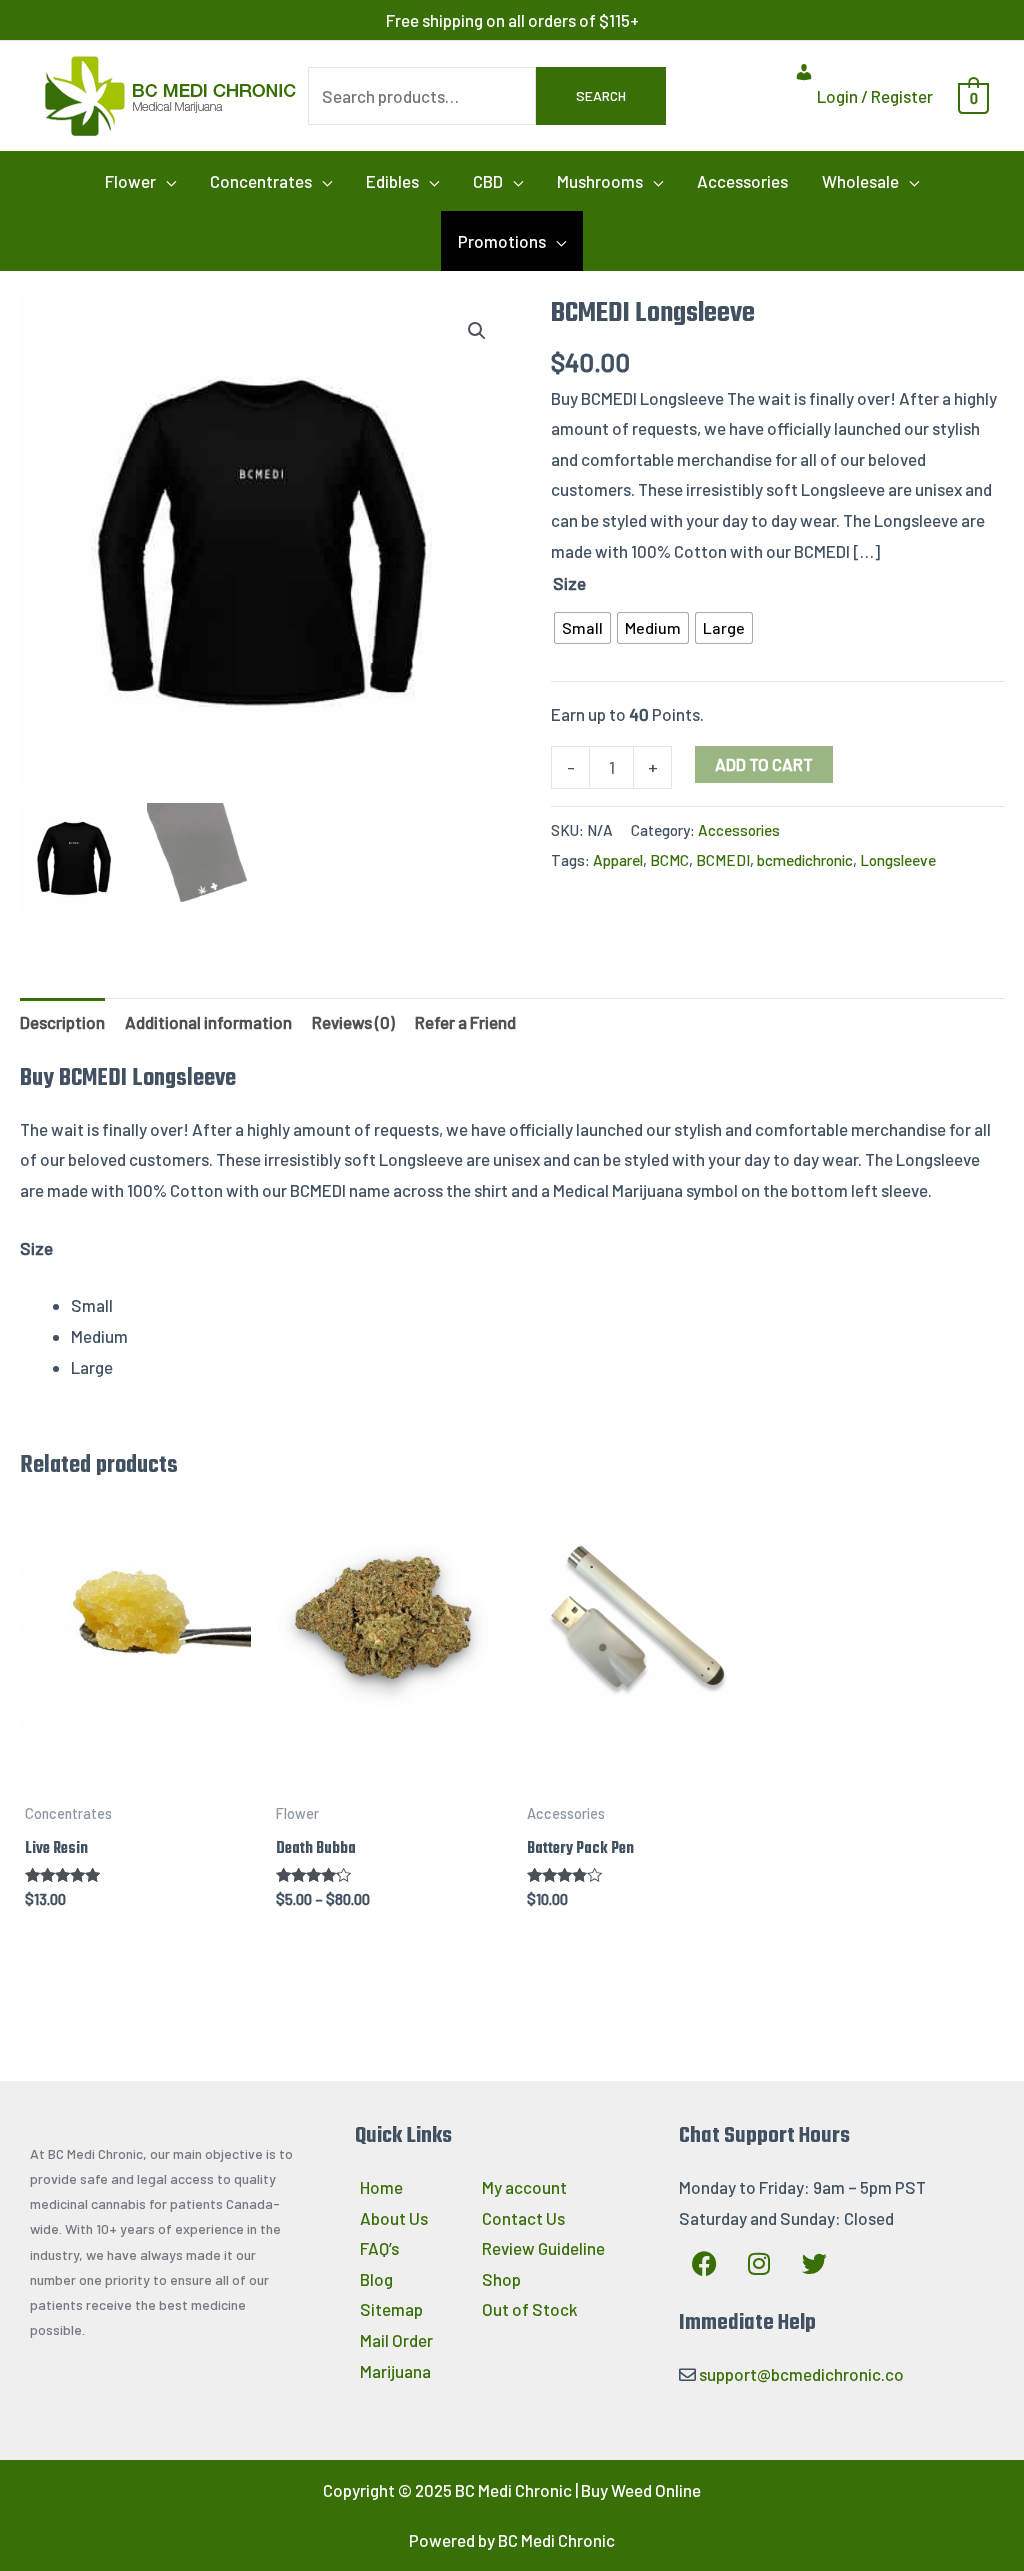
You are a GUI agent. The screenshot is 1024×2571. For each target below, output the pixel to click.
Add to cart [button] (638, 1775)
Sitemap (391, 2309)
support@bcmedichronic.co (801, 2374)
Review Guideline (543, 2248)
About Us (394, 2218)
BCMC (669, 860)
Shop (501, 2279)
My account (524, 2187)
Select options (136, 1775)
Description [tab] (62, 1022)
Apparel (618, 860)
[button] (140, 181)
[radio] (582, 628)
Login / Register (873, 96)
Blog (376, 2279)
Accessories (739, 830)
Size (569, 583)
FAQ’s (379, 2248)
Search (601, 95)
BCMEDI (723, 860)
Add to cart (764, 764)
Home (381, 2187)
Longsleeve (898, 860)
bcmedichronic (805, 860)
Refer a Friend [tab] (465, 1022)
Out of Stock (530, 2309)
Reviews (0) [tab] (353, 1022)
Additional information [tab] (208, 1022)
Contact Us (523, 2218)
